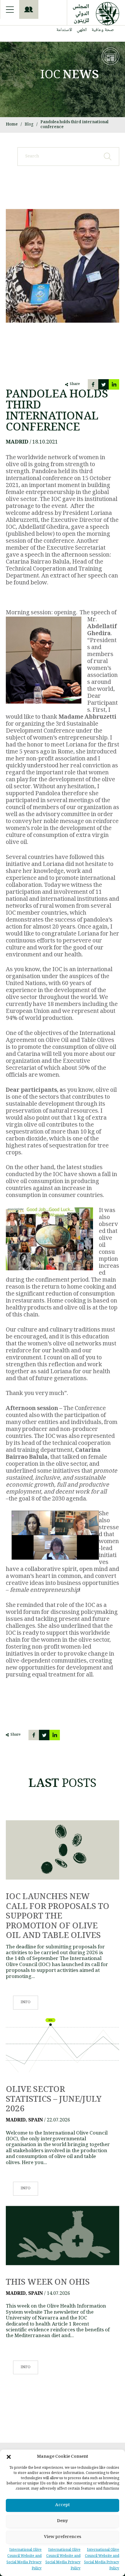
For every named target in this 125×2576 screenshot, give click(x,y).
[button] (9, 2457)
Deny (63, 2521)
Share (75, 384)
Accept (63, 2505)
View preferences (63, 2537)
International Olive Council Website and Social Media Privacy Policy (102, 2559)
